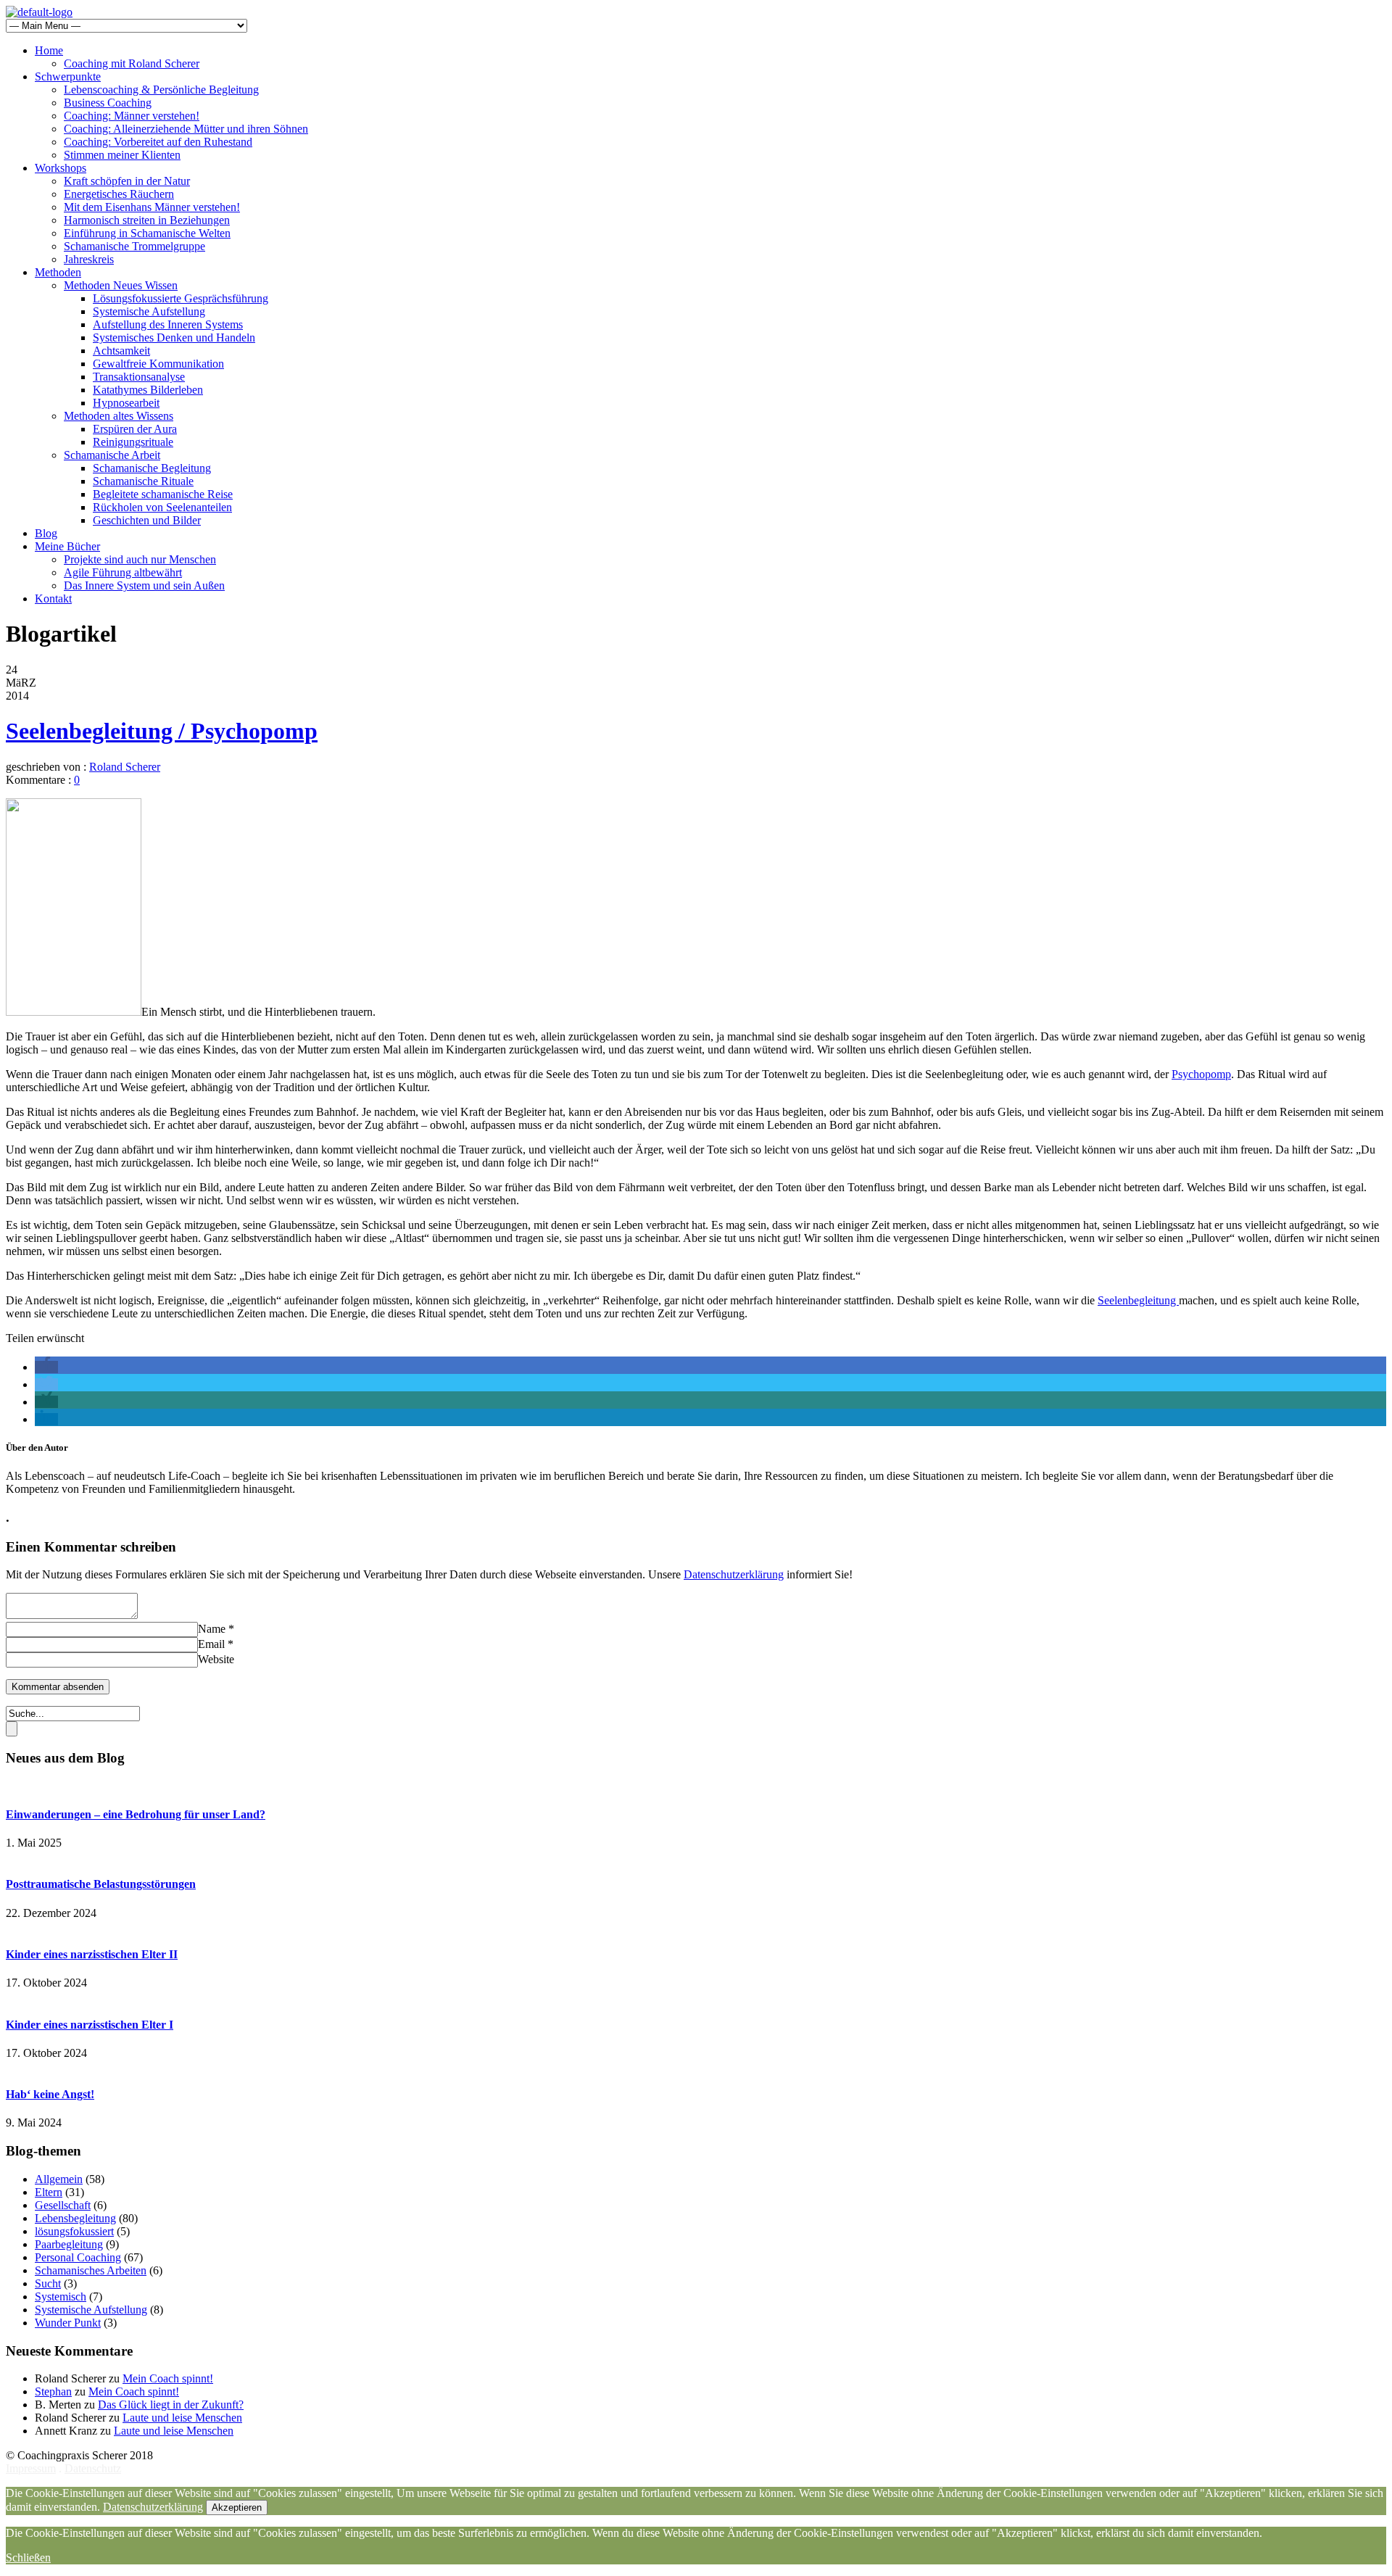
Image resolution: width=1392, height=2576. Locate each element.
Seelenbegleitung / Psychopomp (162, 731)
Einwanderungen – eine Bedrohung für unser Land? (136, 1814)
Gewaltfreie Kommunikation (158, 364)
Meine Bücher (67, 546)
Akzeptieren (237, 2507)
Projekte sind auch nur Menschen (140, 559)
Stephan (53, 2391)
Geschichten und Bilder (147, 520)
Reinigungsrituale (133, 442)
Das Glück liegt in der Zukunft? (171, 2405)
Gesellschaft (63, 2205)
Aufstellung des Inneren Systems (168, 324)
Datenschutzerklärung (734, 1574)
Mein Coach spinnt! (168, 2378)
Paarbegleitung (69, 2244)
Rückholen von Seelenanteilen (162, 507)
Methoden (58, 272)
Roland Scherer (125, 767)
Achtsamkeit (121, 351)
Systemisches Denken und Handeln (174, 337)
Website (216, 1659)
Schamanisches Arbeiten (91, 2270)
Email (211, 1644)
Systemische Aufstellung (149, 311)
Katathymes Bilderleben (148, 390)
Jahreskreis (89, 259)
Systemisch (61, 2297)
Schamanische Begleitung (152, 468)
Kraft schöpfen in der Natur (127, 181)
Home (49, 50)
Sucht (48, 2283)
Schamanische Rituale (143, 481)
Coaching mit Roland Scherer (132, 63)
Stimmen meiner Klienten (122, 155)
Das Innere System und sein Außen (144, 585)
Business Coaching (108, 103)
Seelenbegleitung (1138, 1300)
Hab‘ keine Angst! (50, 2094)
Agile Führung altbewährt (123, 572)
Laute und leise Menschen (182, 2418)
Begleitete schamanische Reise (163, 494)
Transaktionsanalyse (139, 377)
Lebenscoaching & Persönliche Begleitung (161, 90)
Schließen (28, 2558)
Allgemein (59, 2179)
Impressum (31, 2468)
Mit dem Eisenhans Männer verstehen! (152, 207)
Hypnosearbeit (126, 403)
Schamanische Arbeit (112, 455)
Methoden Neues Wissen (121, 285)
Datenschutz (93, 2468)
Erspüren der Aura (135, 429)
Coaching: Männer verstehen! (132, 116)
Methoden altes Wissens (119, 416)
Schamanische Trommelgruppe (134, 246)
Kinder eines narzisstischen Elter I (90, 2025)
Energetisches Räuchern (119, 194)
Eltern (49, 2192)
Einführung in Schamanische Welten (147, 233)
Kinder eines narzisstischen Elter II (92, 1954)
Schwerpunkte (68, 76)
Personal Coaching (78, 2257)
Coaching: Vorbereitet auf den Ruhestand (158, 142)
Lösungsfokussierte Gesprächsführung (181, 298)
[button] (46, 1367)
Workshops (61, 168)
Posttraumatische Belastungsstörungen (101, 1884)
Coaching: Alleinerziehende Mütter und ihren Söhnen (186, 129)
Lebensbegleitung (75, 2218)
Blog (46, 533)
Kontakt (53, 599)
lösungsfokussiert (74, 2231)
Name (212, 1629)
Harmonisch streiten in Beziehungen (147, 220)
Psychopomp (1201, 1074)
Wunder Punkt (68, 2323)
